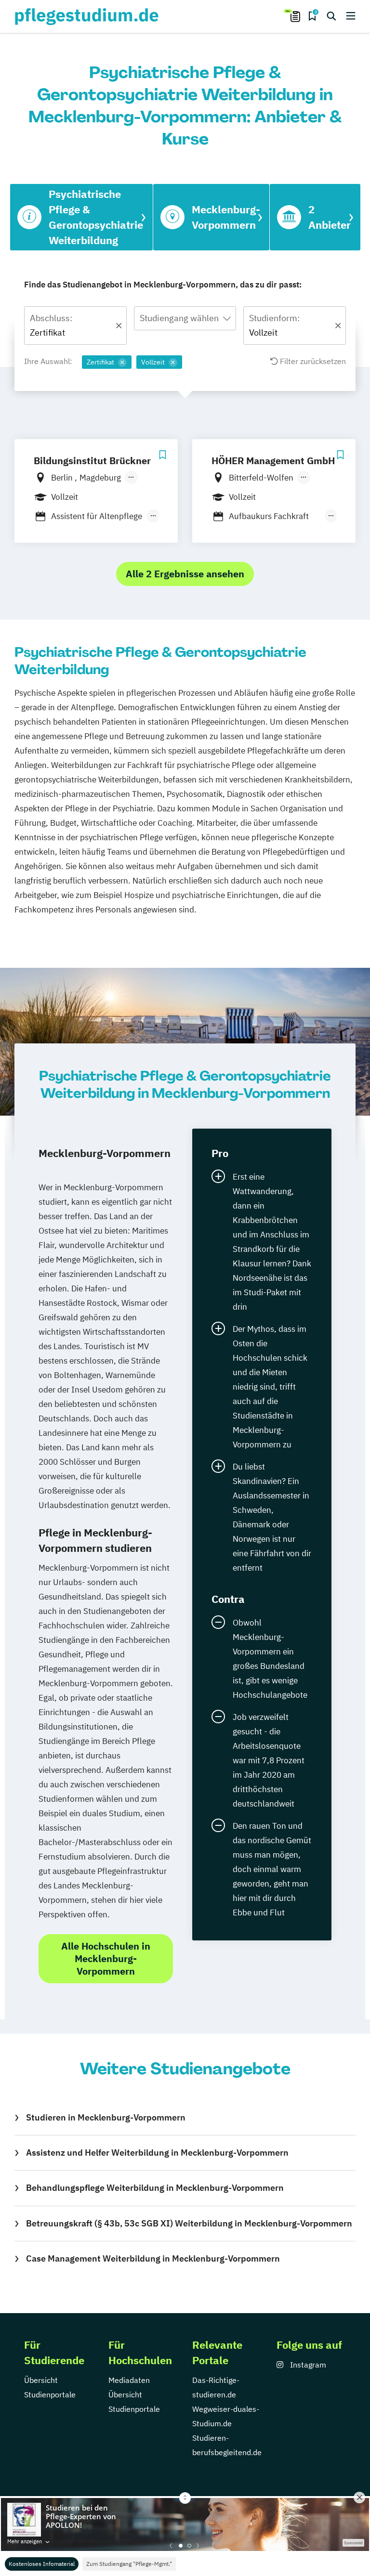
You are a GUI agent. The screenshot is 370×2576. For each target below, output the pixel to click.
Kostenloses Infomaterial (42, 2564)
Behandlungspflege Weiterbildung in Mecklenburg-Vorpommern (155, 2188)
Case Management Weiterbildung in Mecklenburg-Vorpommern (153, 2258)
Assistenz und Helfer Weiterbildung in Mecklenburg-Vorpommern (157, 2153)
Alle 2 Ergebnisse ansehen (185, 574)
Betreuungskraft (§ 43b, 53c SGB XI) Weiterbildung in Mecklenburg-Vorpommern (189, 2223)
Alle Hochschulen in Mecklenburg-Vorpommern (106, 1958)
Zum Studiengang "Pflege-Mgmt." (129, 2564)
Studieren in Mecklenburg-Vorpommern (106, 2117)
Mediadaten (129, 2380)
